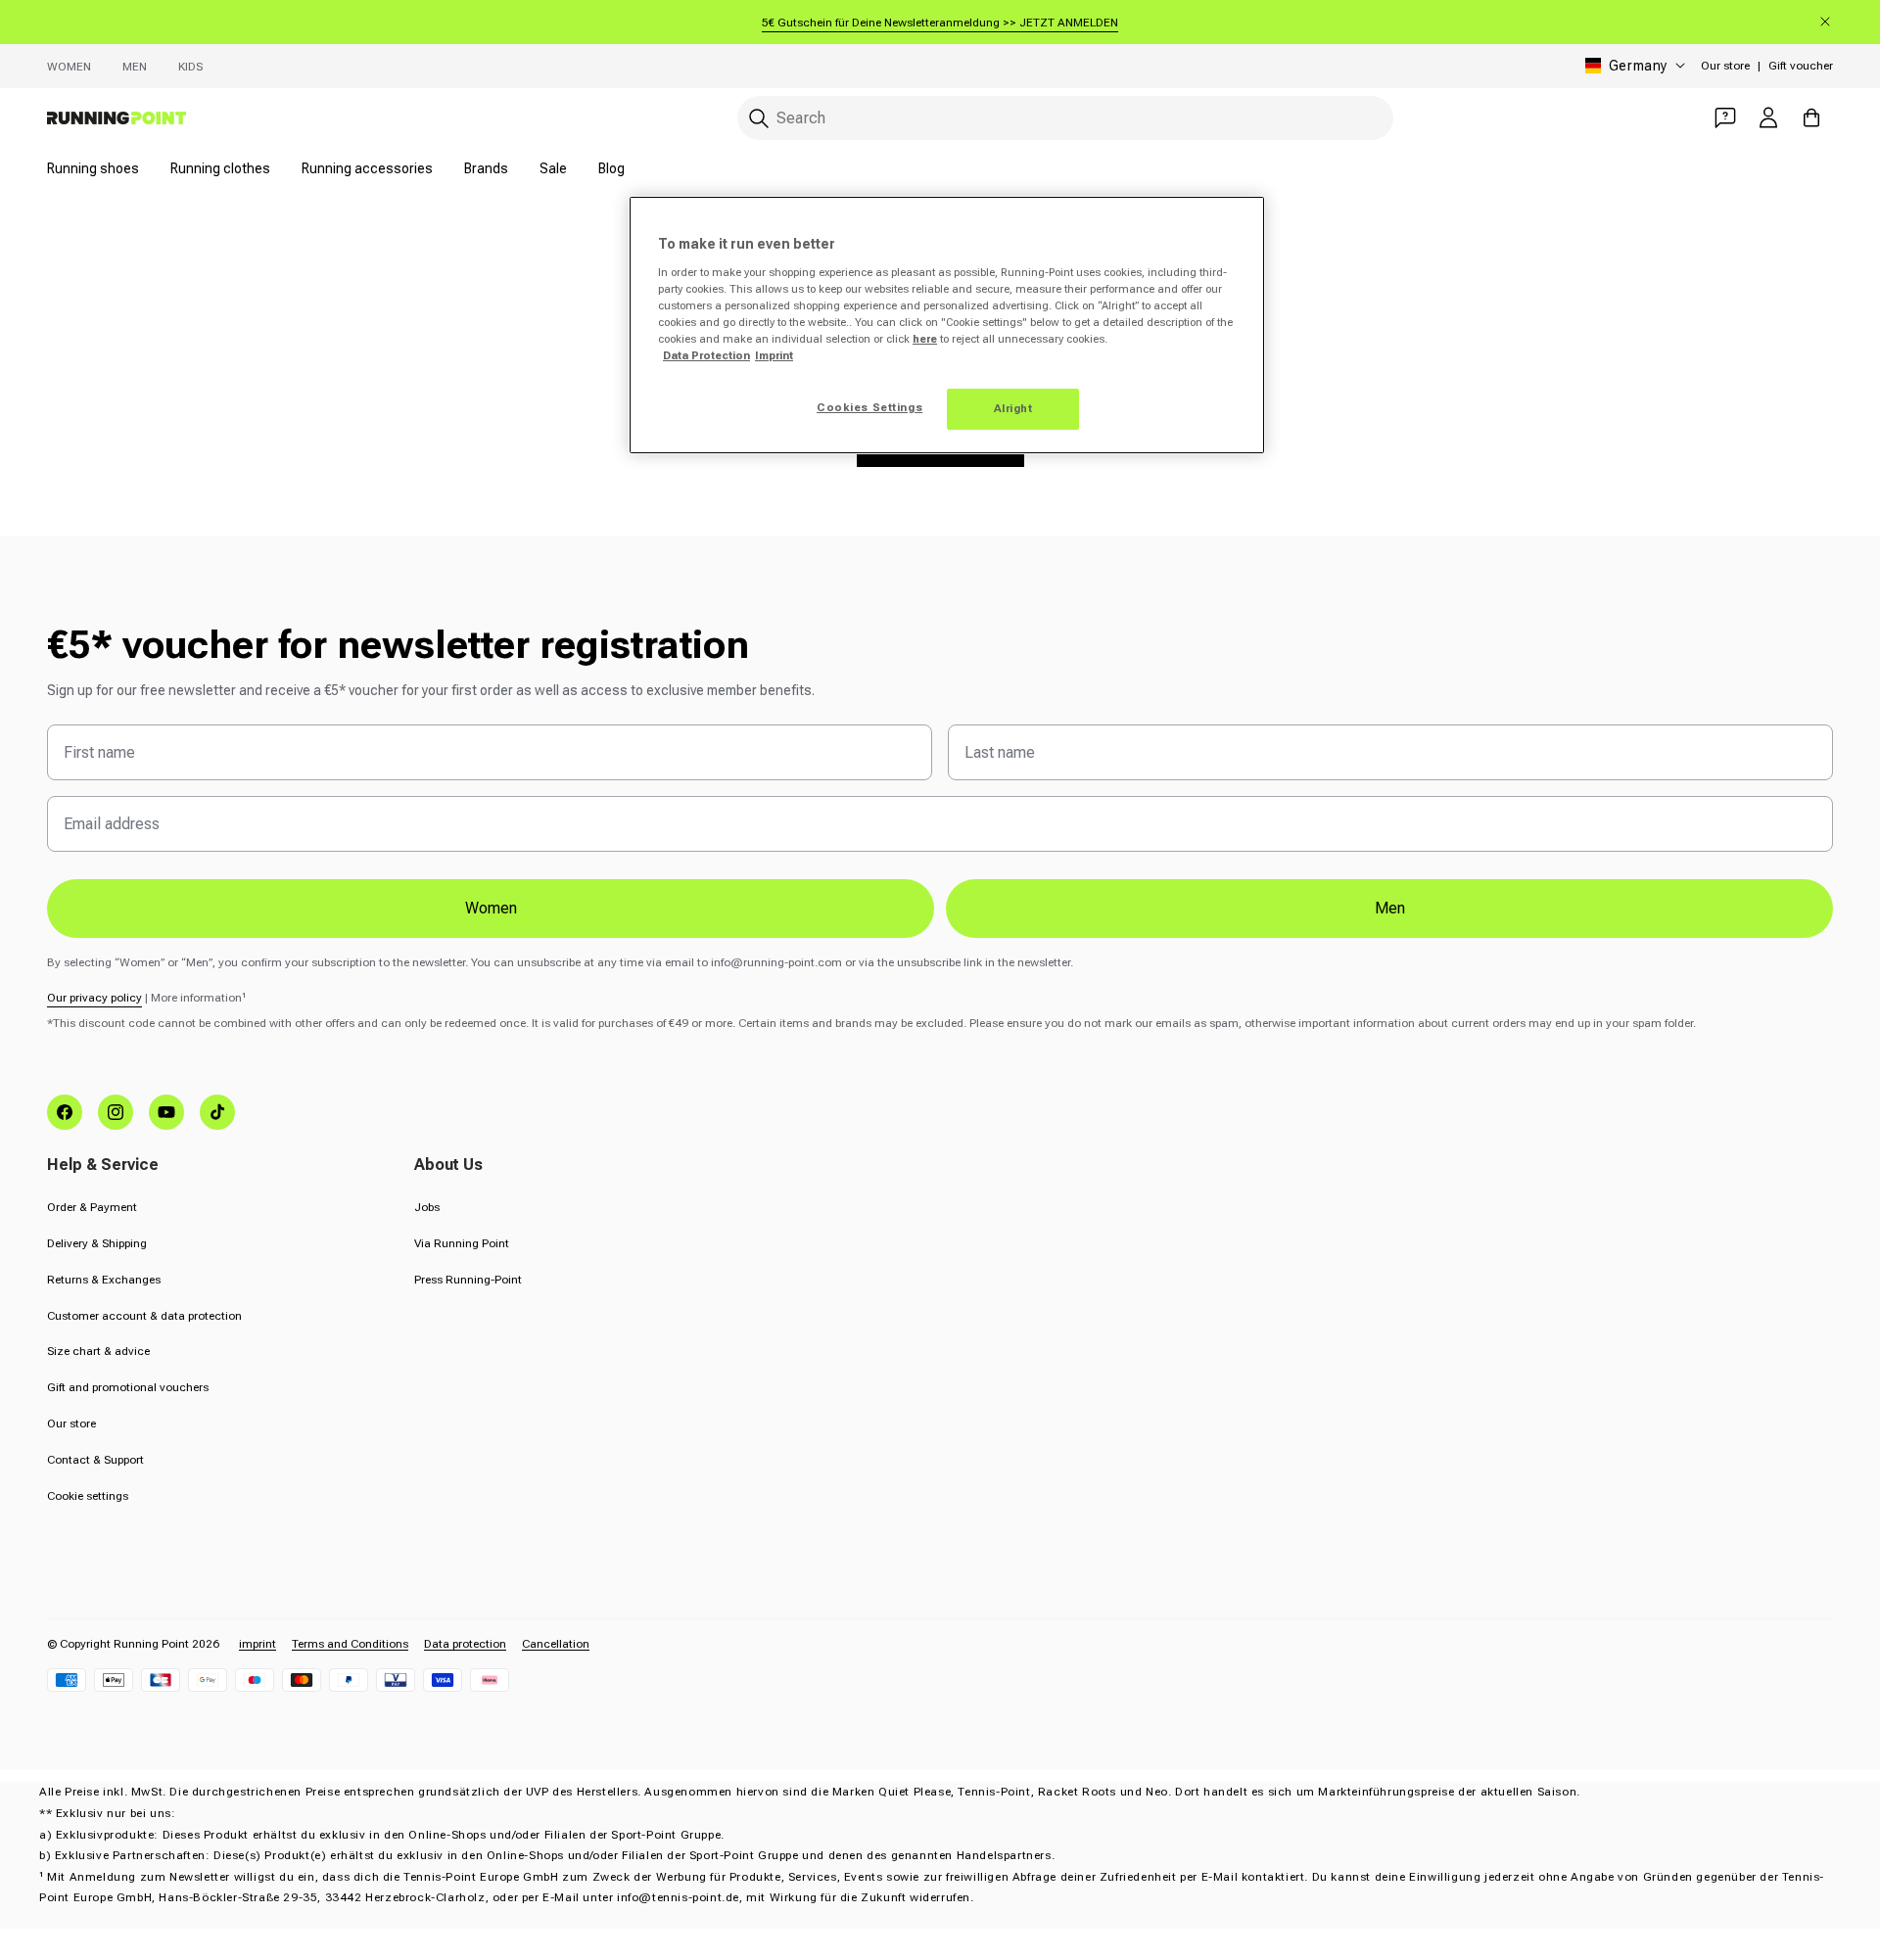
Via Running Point (462, 1243)
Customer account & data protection (144, 1316)
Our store (1725, 66)
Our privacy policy (94, 998)
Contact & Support (95, 1460)
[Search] (759, 118)
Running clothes (220, 168)
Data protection (465, 1644)
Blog (611, 168)
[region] (947, 325)
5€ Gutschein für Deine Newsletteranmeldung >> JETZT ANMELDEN (940, 23)
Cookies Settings (869, 407)
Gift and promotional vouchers (128, 1387)
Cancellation (556, 1644)
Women (69, 67)
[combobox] (1065, 118)
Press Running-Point (468, 1280)
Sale (553, 168)
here (925, 339)
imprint (258, 1644)
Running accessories (367, 168)
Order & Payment (92, 1207)
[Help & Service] (1725, 117)
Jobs (427, 1207)
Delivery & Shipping (97, 1243)
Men (135, 67)
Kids (190, 67)
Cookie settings (88, 1496)
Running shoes (93, 168)
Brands (486, 168)
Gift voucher (1801, 66)
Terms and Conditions (350, 1644)
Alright (1013, 408)
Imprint (774, 355)
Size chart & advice (98, 1351)
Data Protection (706, 355)
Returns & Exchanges (104, 1280)
